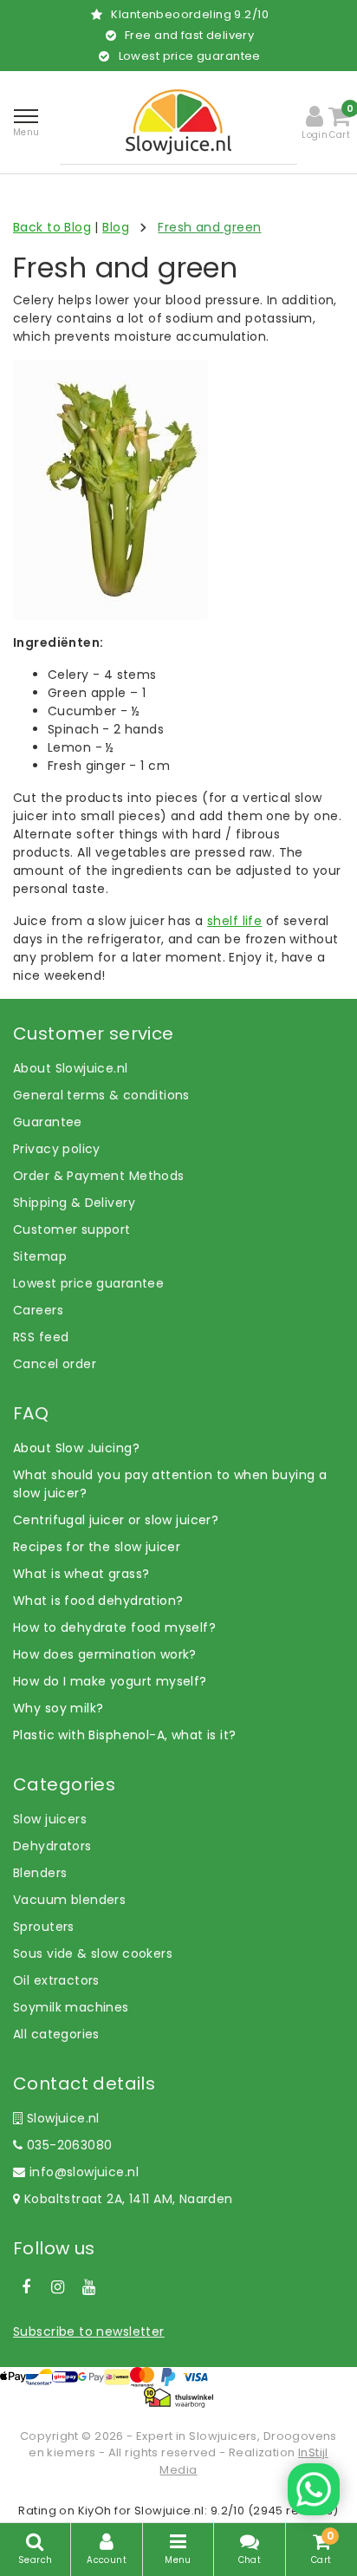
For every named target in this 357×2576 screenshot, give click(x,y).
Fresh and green (209, 227)
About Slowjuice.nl (71, 1068)
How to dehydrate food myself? (114, 1627)
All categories (56, 2034)
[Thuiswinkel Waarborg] (178, 2397)
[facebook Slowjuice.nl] (26, 2287)
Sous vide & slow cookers (93, 1953)
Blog (116, 227)
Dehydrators (52, 1846)
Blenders (40, 1873)
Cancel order (55, 1364)
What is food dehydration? (98, 1601)
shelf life (234, 921)
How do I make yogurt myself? (110, 1681)
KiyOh (95, 2511)
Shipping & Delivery (74, 1203)
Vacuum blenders (69, 1900)
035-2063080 (67, 2145)
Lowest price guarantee (88, 1283)
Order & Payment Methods (99, 1176)
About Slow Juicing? (76, 1448)
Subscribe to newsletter (89, 2331)
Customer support (72, 1229)
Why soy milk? (58, 1708)
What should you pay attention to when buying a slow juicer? (170, 1484)
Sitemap (40, 1256)
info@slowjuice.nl (84, 2172)
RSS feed (41, 1337)
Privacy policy (57, 1149)
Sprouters (44, 1927)
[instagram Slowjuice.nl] (57, 2287)
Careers (38, 1310)
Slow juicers (50, 1819)
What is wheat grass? (81, 1574)
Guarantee (48, 1122)
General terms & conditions (101, 1095)
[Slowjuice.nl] (178, 122)
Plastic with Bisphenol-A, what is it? (125, 1735)
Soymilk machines (71, 2007)
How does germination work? (105, 1654)
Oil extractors (56, 1980)
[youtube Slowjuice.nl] (89, 2287)
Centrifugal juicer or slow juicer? (116, 1520)
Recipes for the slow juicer (97, 1547)
